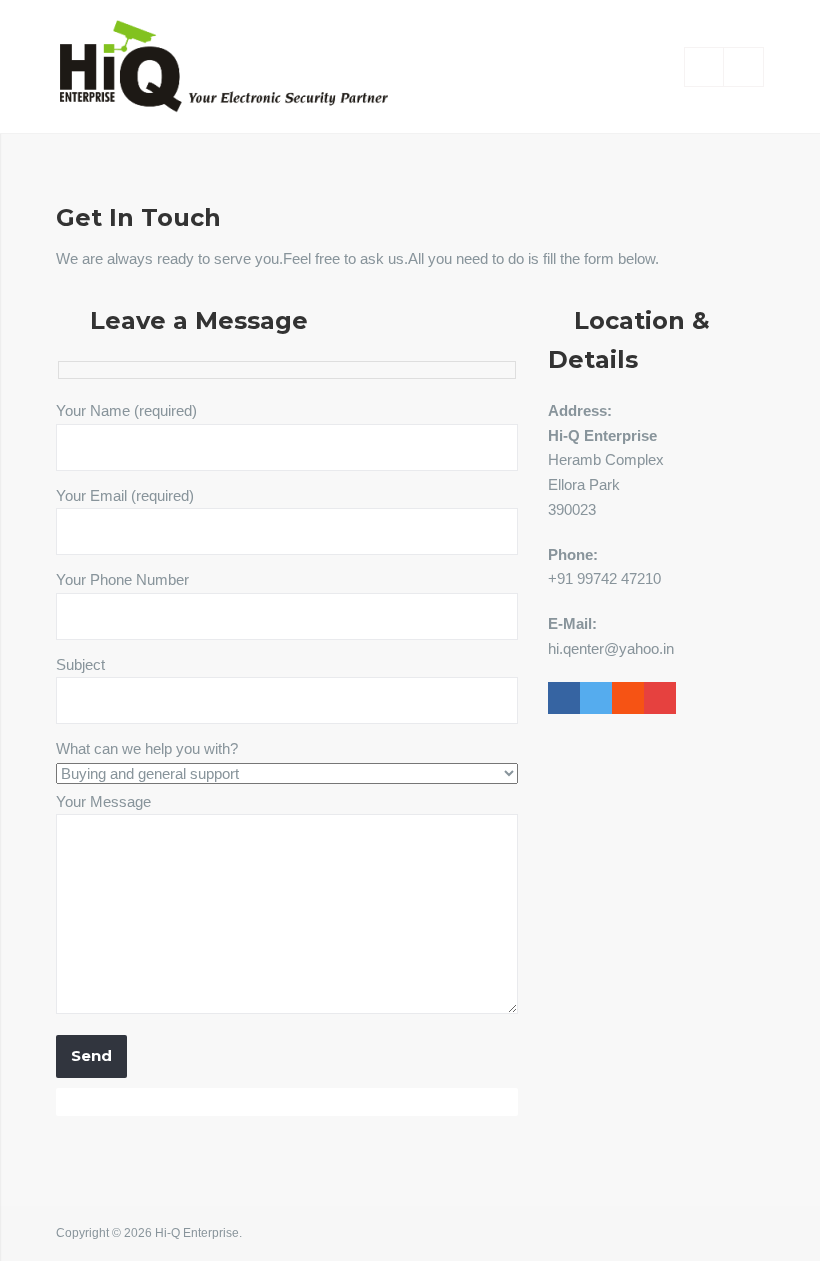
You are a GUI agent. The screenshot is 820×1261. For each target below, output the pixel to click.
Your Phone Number (122, 579)
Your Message (103, 801)
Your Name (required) (126, 410)
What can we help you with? (147, 748)
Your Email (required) (125, 495)
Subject (80, 664)
